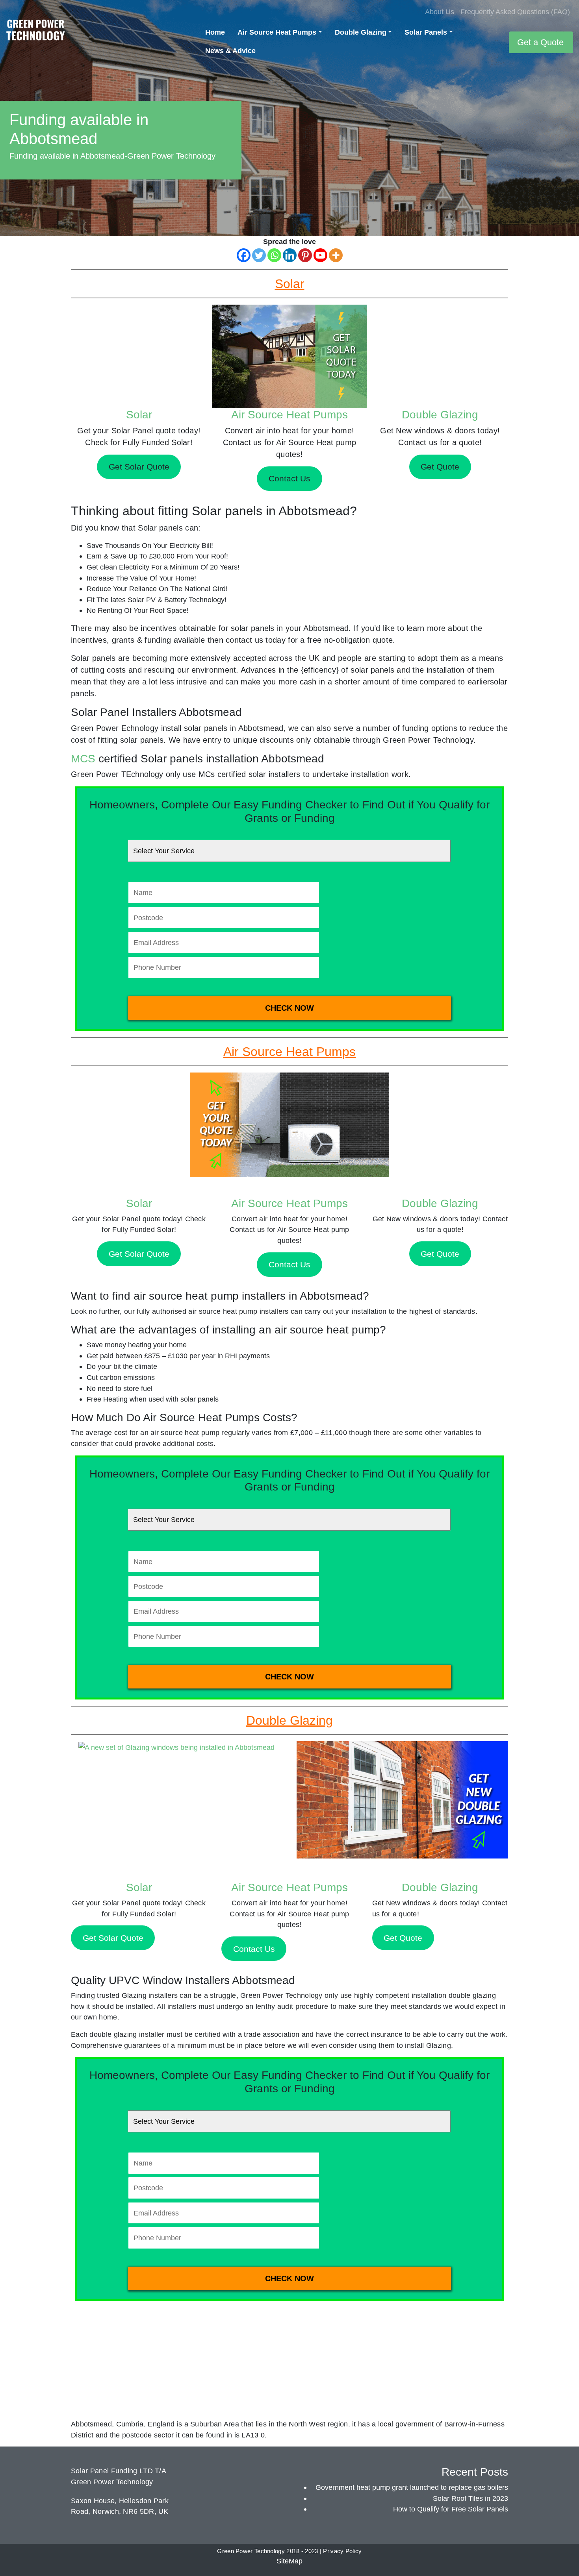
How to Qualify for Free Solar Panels (451, 2509)
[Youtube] (320, 255)
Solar (139, 415)
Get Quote (440, 1254)
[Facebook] (244, 255)
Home (215, 32)
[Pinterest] (305, 255)
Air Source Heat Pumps (277, 32)
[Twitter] (259, 255)
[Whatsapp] (274, 255)
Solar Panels (426, 32)
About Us (440, 12)
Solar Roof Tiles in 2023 (470, 2498)
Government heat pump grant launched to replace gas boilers (412, 2487)
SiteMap (289, 2561)
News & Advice (230, 51)
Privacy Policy (342, 2551)
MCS (83, 759)
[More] (336, 255)
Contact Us (289, 1264)
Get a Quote (540, 42)
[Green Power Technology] (35, 32)
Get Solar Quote (139, 1254)
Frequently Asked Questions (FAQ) (515, 12)
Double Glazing (361, 32)
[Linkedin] (290, 255)
